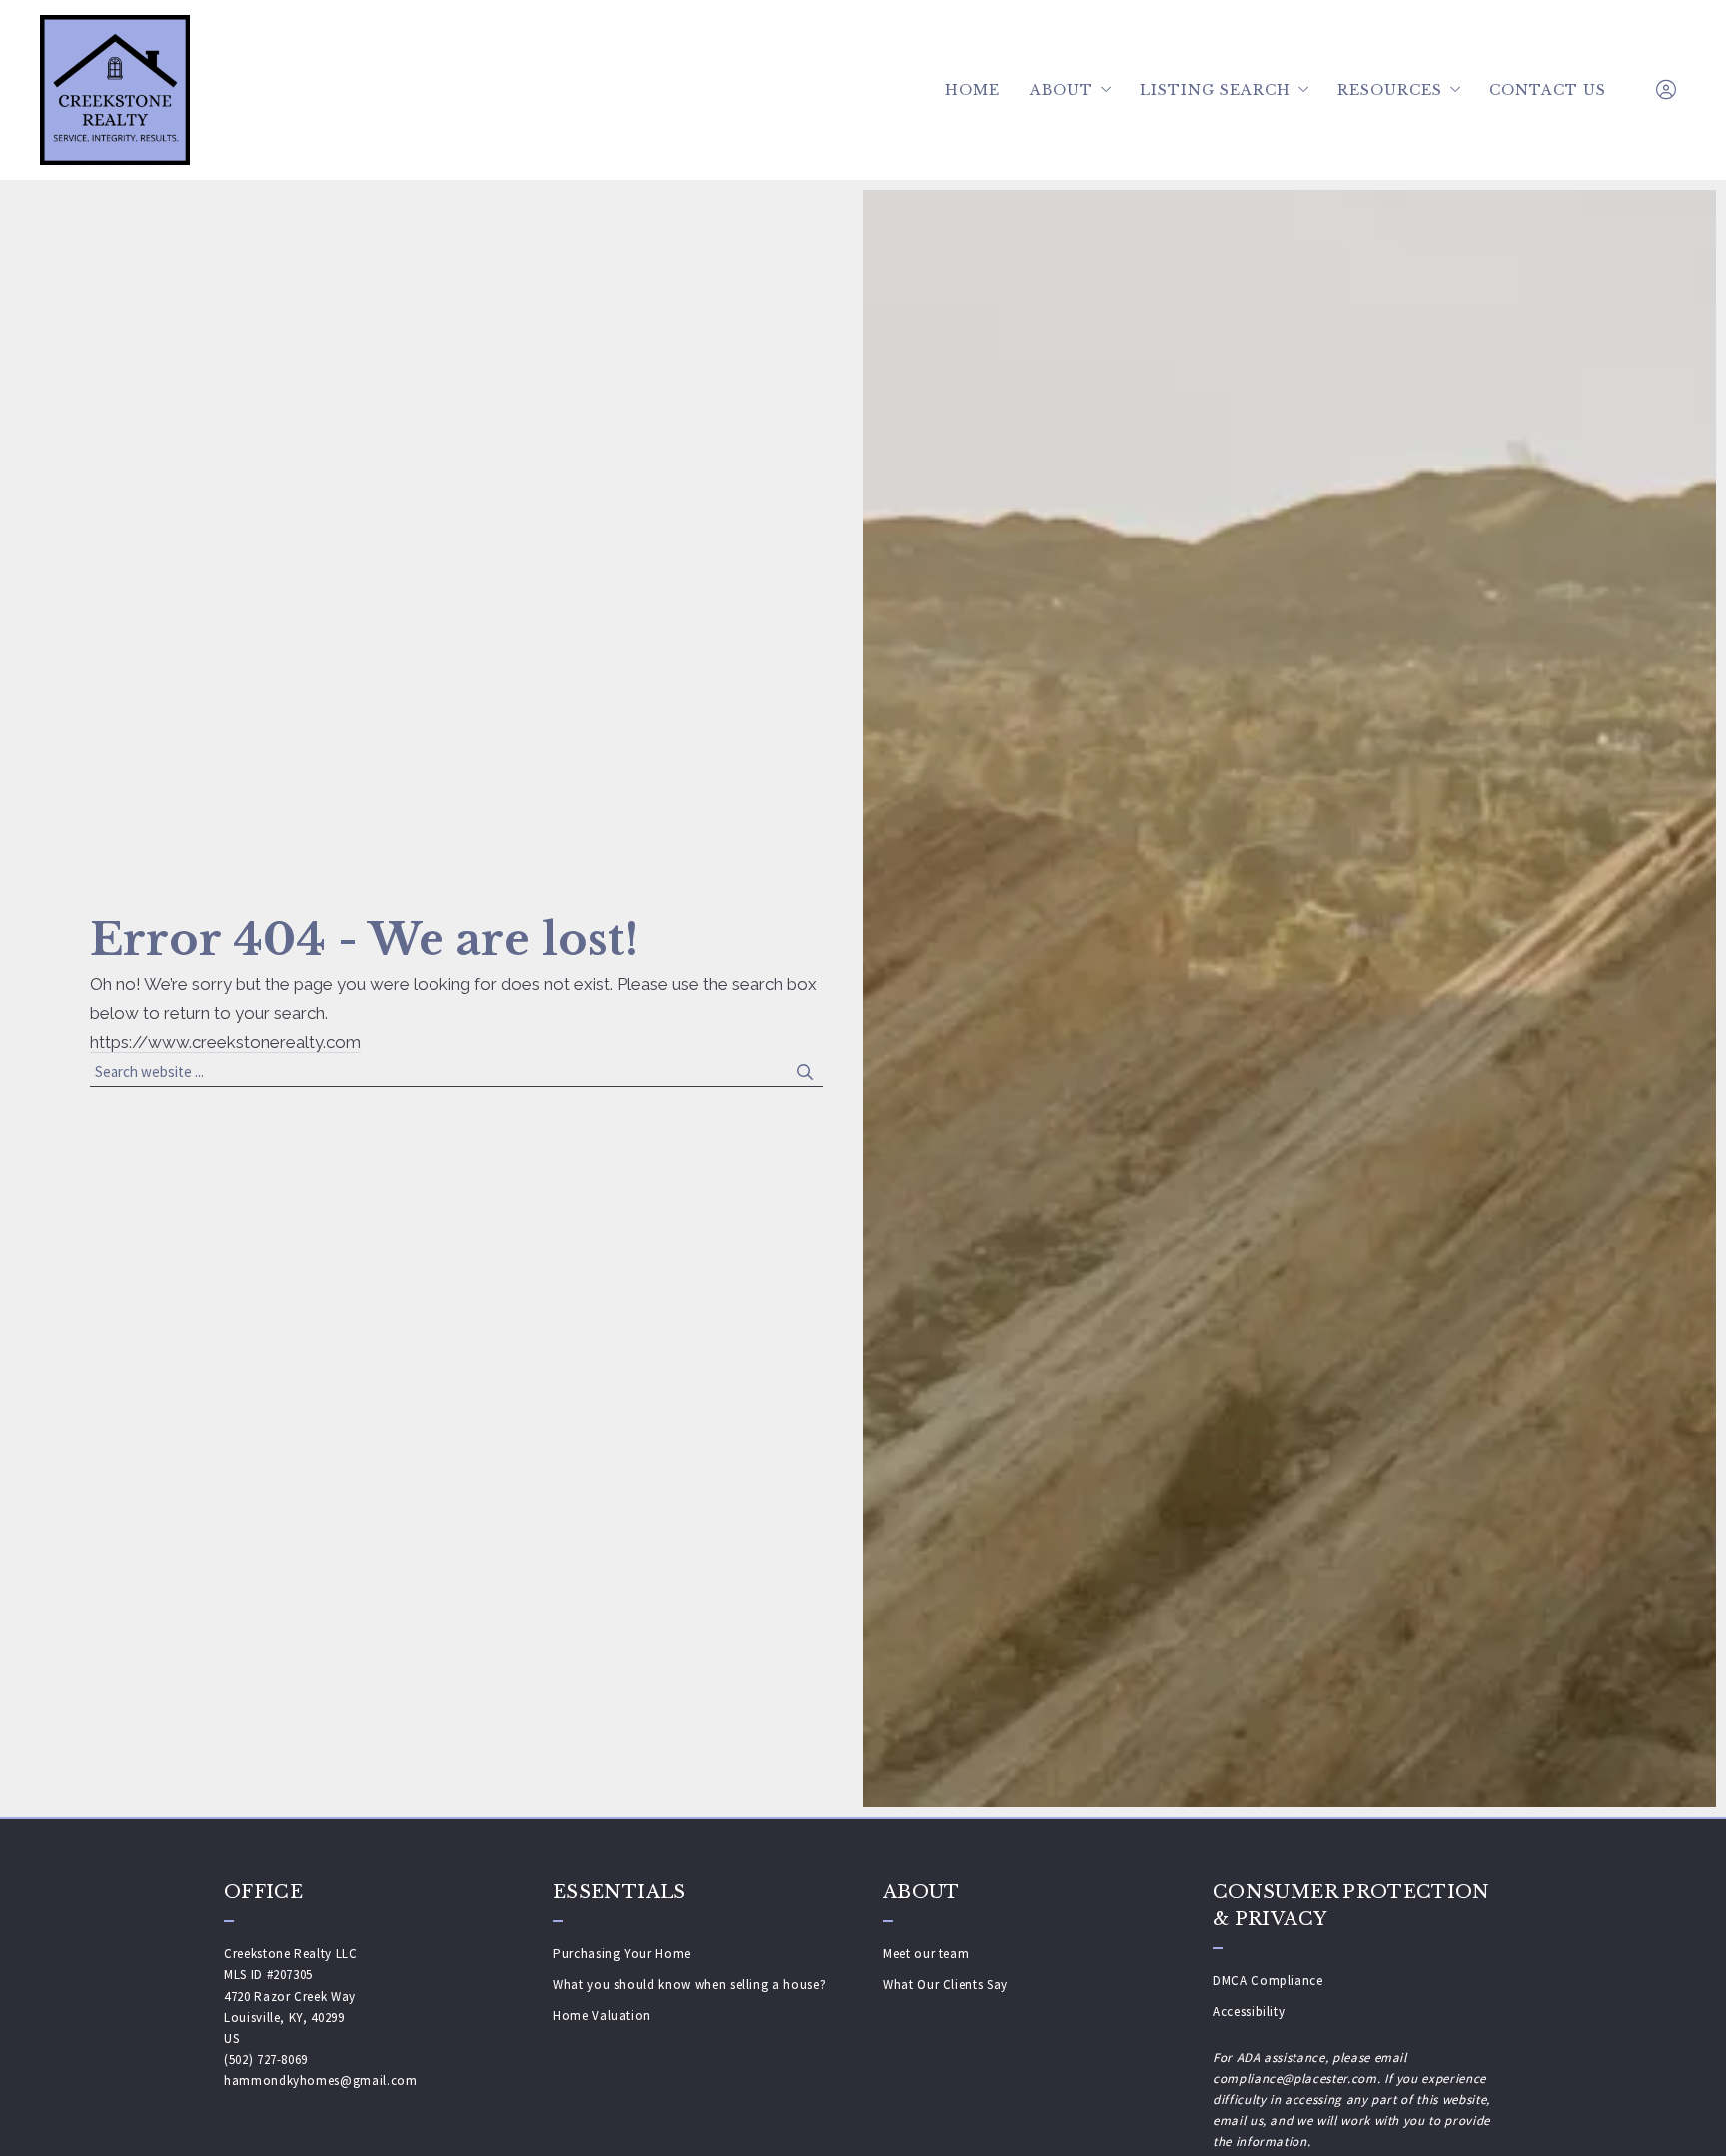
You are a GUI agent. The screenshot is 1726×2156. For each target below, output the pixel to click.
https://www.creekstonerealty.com (225, 1042)
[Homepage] (115, 90)
